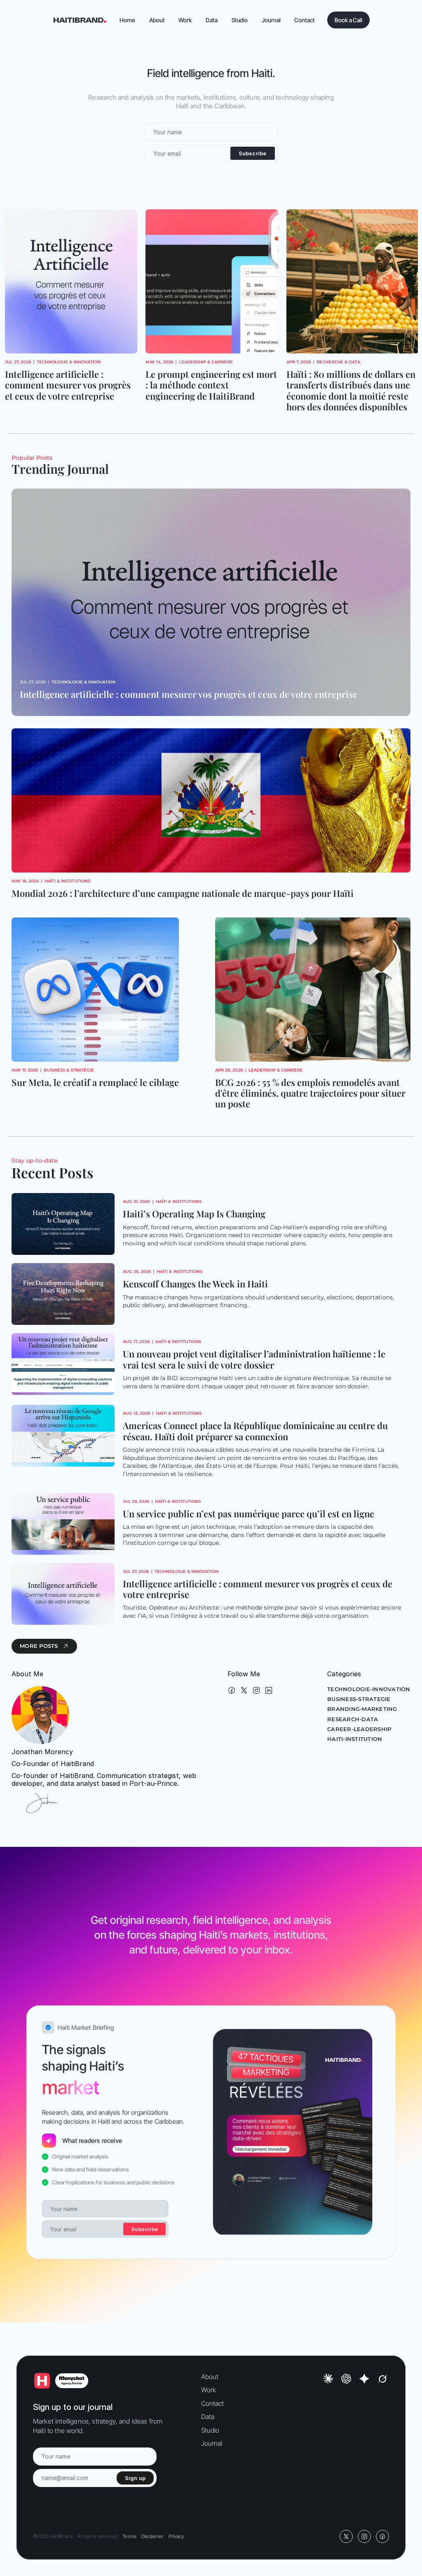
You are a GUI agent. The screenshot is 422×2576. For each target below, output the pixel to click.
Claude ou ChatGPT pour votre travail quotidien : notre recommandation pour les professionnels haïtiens (350, 390)
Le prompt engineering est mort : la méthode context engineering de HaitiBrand (72, 385)
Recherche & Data (198, 362)
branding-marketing (362, 1709)
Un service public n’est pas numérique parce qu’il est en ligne (249, 1514)
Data (208, 2417)
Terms (129, 2536)
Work (209, 2390)
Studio (210, 2430)
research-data (353, 1719)
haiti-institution (355, 1739)
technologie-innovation (369, 1689)
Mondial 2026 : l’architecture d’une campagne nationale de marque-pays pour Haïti (183, 893)
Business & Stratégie (69, 1070)
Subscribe (253, 153)
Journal (212, 2443)
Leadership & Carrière (65, 362)
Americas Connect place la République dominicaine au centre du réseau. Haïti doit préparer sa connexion (256, 1431)
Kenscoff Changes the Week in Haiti (195, 1284)
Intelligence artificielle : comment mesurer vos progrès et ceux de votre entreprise (189, 694)
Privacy (176, 2536)
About (210, 2377)
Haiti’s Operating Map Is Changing (194, 1214)
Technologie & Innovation (353, 362)
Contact (213, 2403)
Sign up (135, 2478)
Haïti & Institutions (67, 881)
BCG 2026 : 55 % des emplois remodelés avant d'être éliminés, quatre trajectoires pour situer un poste (311, 1093)
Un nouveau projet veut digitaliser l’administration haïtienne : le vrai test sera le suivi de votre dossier (255, 1359)
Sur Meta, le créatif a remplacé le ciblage (95, 1082)
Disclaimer (152, 2536)
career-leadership (359, 1729)
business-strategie (359, 1699)
